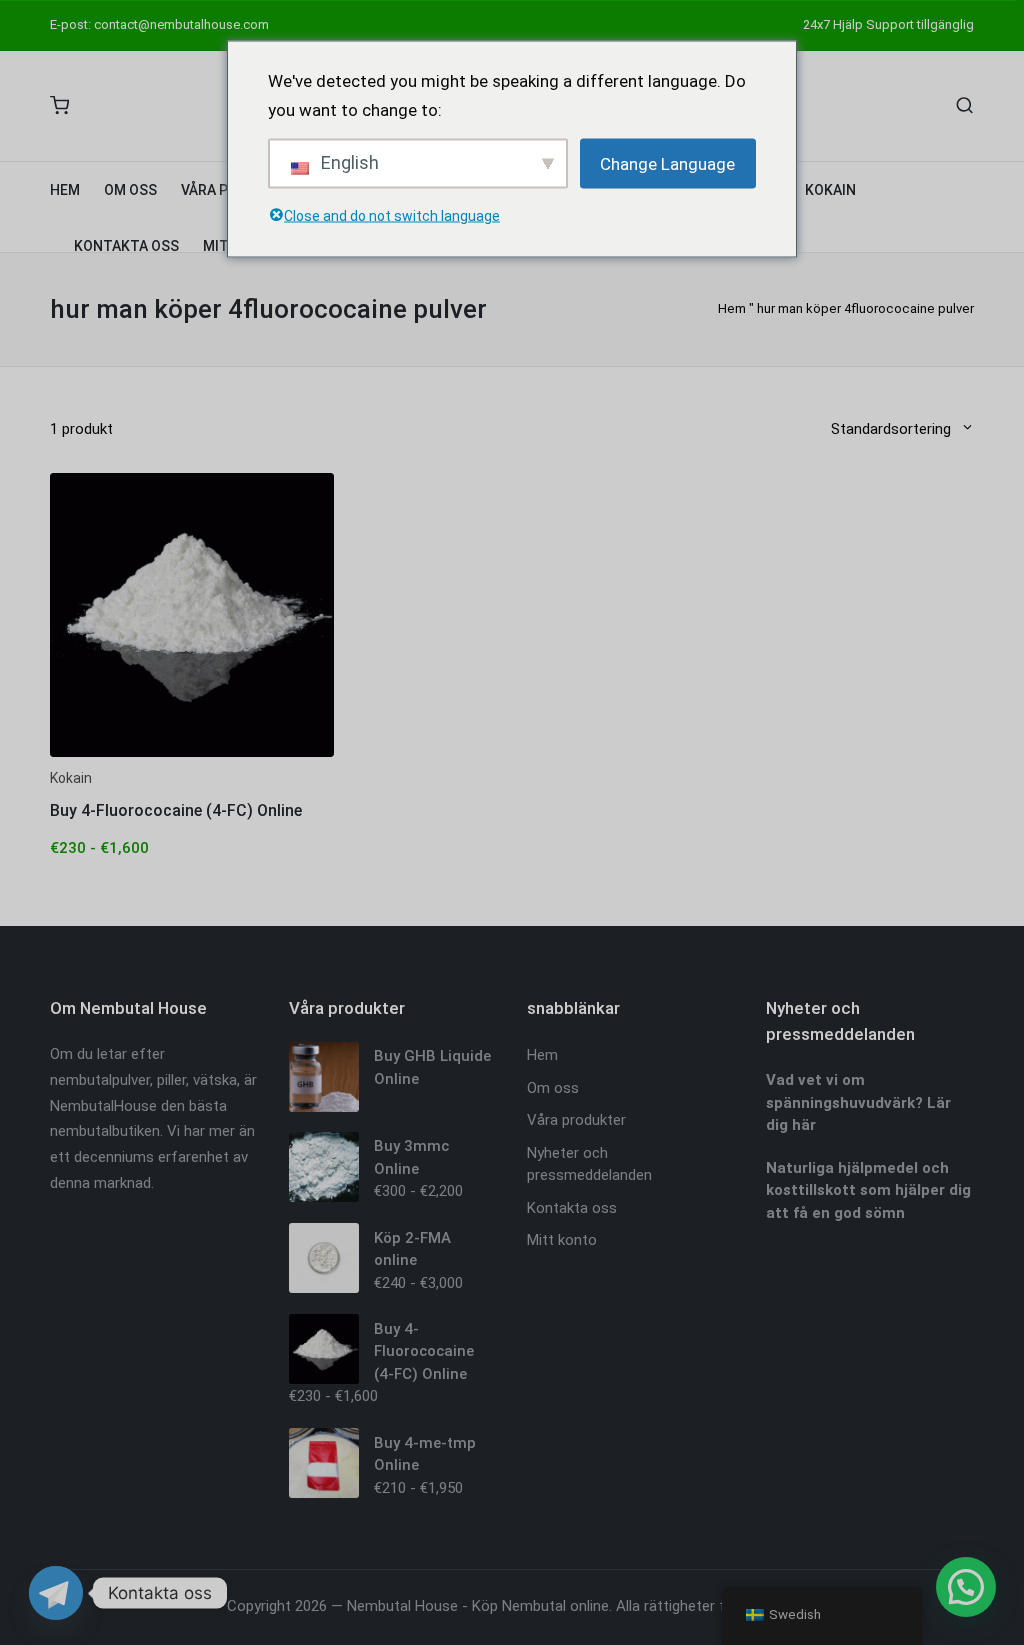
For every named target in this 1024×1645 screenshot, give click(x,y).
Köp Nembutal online (540, 1606)
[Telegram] (56, 1593)
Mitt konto (562, 1240)
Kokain (71, 778)
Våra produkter (576, 1120)
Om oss (553, 1088)
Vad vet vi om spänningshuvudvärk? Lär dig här (858, 1102)
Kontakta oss (572, 1208)
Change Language (667, 163)
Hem (732, 308)
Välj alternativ (192, 754)
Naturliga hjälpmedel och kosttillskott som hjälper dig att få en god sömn (868, 1190)
